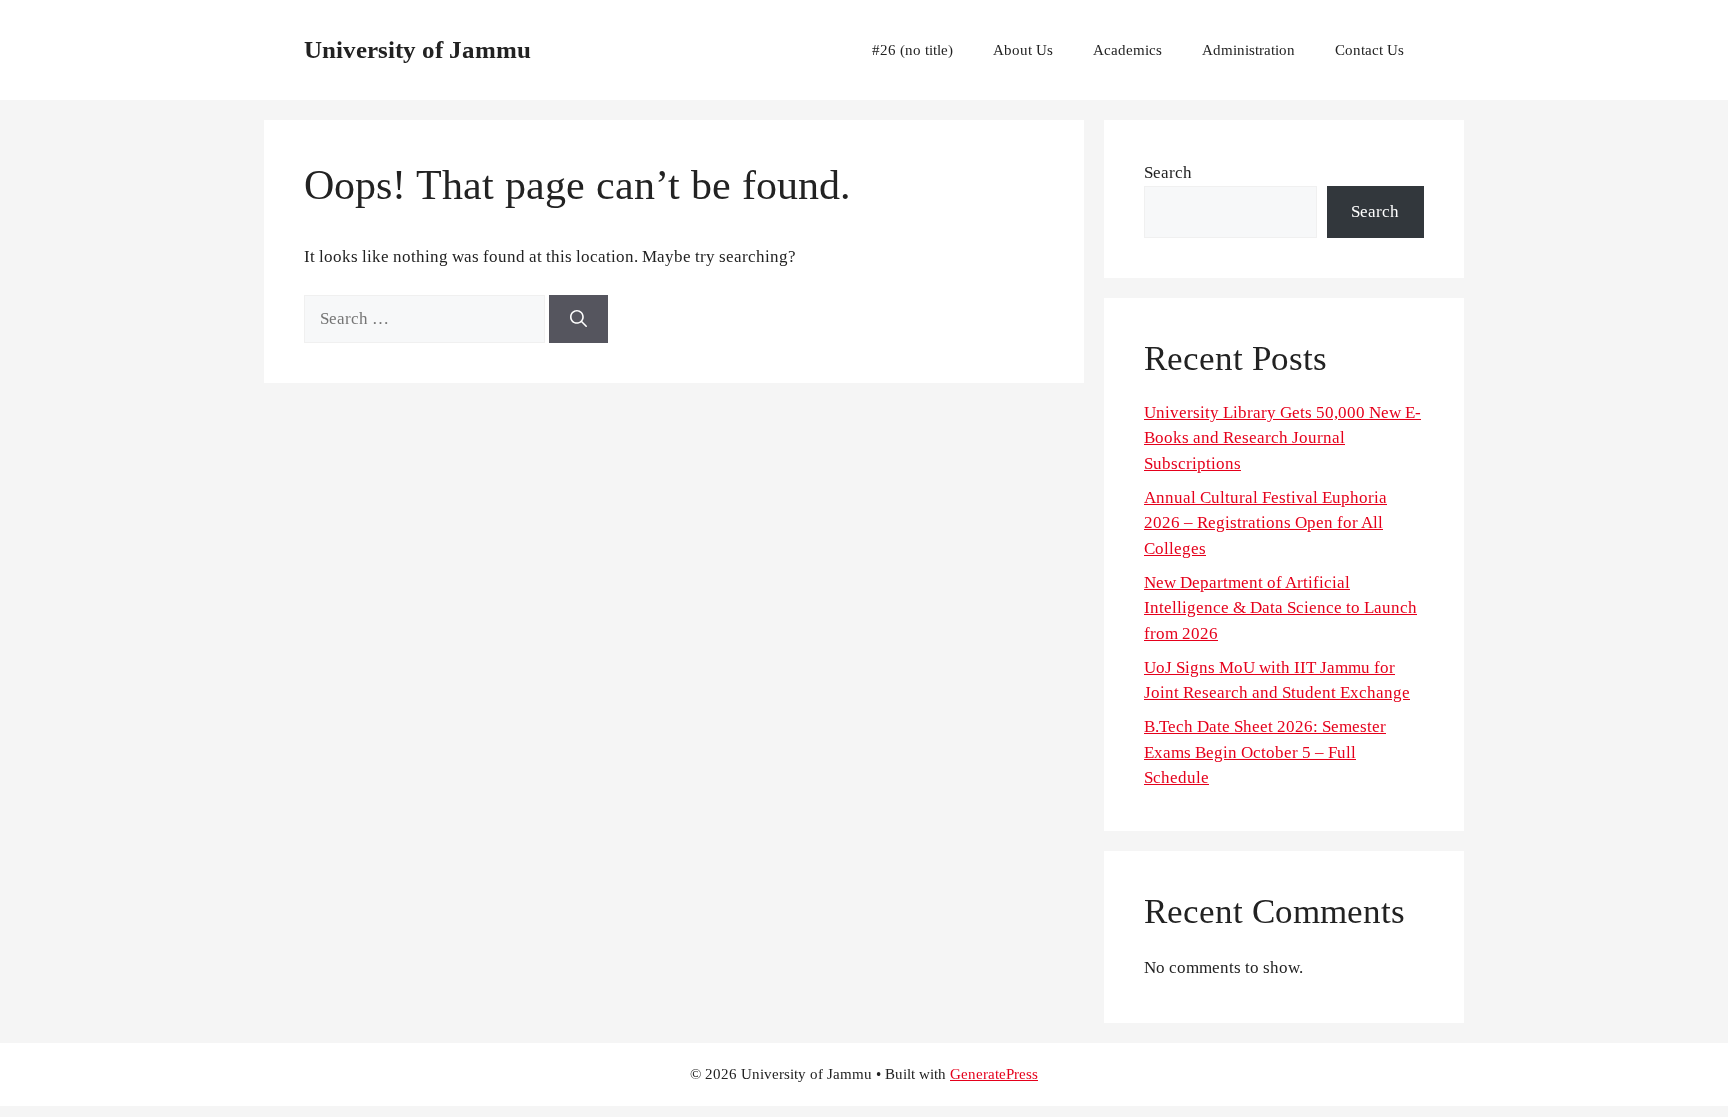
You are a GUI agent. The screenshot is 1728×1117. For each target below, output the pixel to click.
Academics (1127, 50)
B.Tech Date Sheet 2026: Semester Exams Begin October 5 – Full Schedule (1265, 752)
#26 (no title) (912, 50)
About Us (1023, 50)
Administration (1248, 50)
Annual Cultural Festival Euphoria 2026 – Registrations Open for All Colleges (1265, 523)
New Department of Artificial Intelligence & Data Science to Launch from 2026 (1280, 608)
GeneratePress (994, 1074)
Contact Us (1369, 50)
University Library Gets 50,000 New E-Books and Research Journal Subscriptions (1282, 438)
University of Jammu (417, 49)
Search (1168, 172)
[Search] (578, 319)
